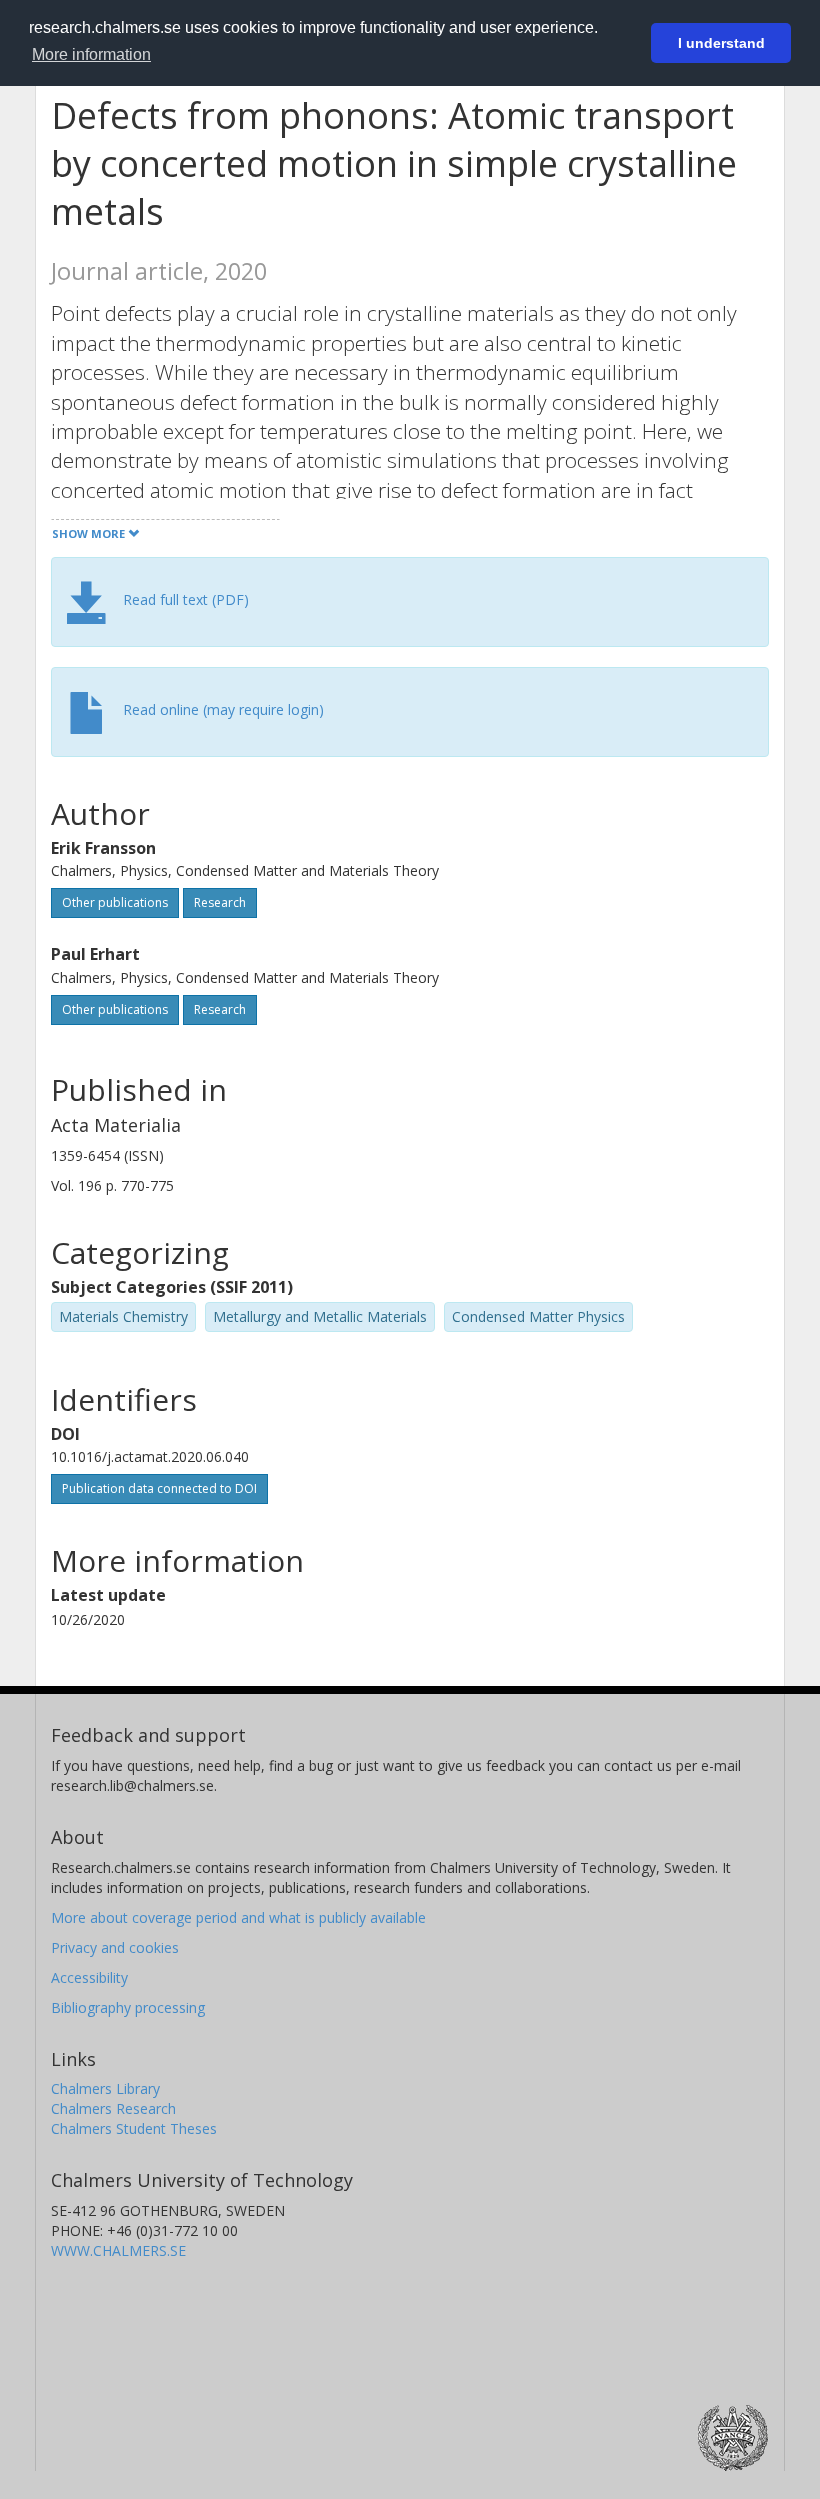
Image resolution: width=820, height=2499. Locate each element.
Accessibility (89, 1977)
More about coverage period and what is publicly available (238, 1917)
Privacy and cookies (115, 1947)
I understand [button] (721, 43)
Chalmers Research (113, 2108)
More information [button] (91, 54)
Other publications (115, 902)
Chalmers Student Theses (134, 2128)
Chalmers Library (105, 2088)
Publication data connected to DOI (159, 1488)
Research (220, 902)
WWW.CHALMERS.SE (118, 2250)
